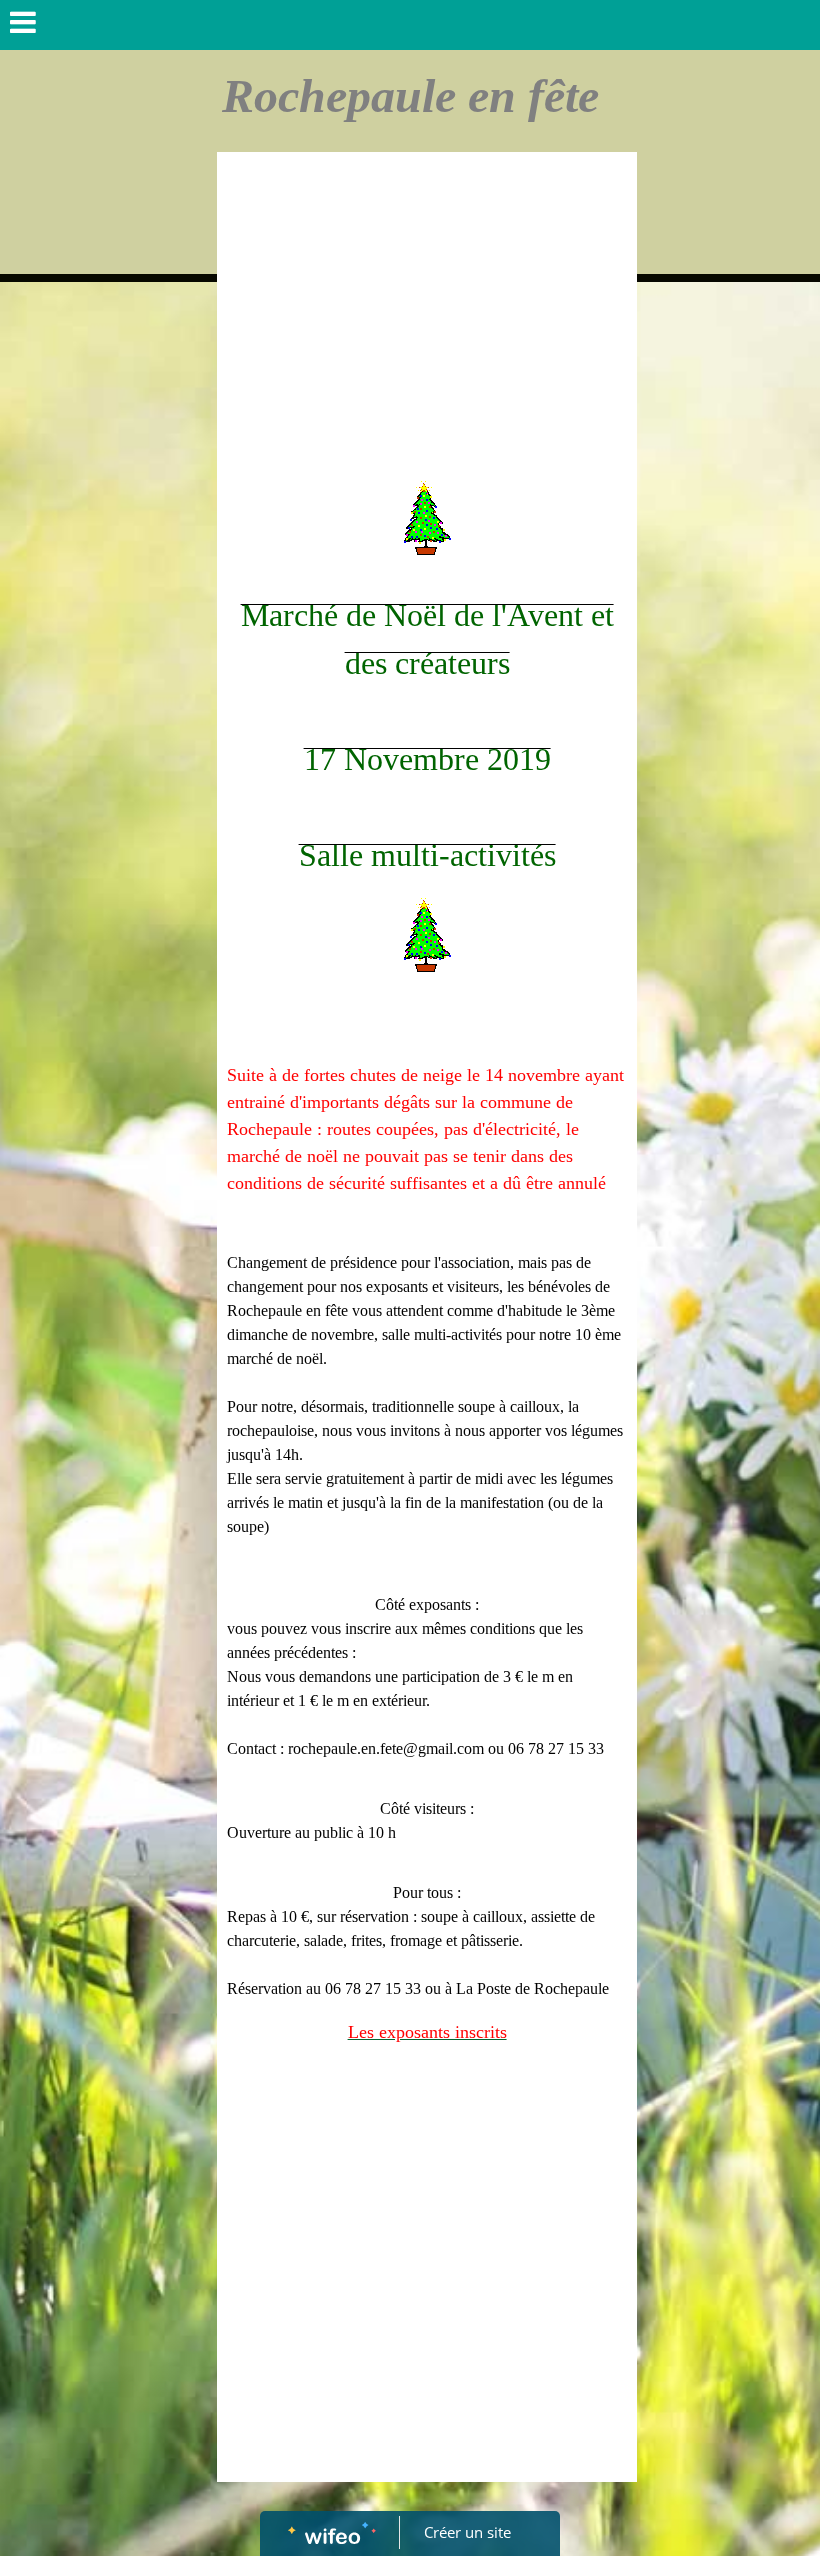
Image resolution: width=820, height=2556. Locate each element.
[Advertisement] (427, 312)
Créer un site (467, 2532)
